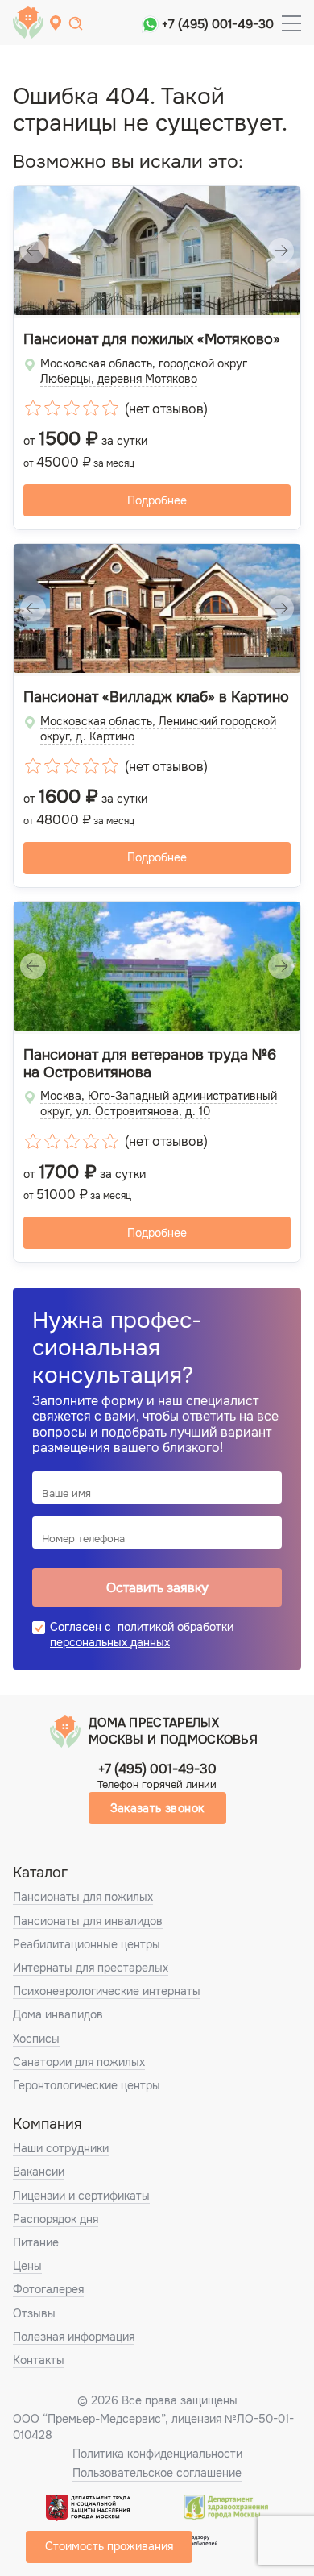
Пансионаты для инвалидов (88, 1921)
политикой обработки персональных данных (142, 1634)
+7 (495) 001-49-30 (218, 24)
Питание (36, 2242)
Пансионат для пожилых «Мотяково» (152, 340)
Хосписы (36, 2039)
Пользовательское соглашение (157, 2473)
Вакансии (39, 2172)
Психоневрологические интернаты (107, 1991)
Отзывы (34, 2313)
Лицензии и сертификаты (81, 2196)
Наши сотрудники (61, 2148)
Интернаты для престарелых (91, 1968)
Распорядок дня (56, 2219)
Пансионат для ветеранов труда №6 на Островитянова (150, 1064)
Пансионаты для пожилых (83, 1897)
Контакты (39, 2360)
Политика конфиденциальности (157, 2454)
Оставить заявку (157, 1588)
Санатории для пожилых (79, 2062)
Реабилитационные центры (87, 1944)
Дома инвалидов (58, 2014)
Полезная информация (74, 2337)
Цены (27, 2266)
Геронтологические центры (87, 2085)
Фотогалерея (48, 2289)
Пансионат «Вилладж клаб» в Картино (156, 697)
